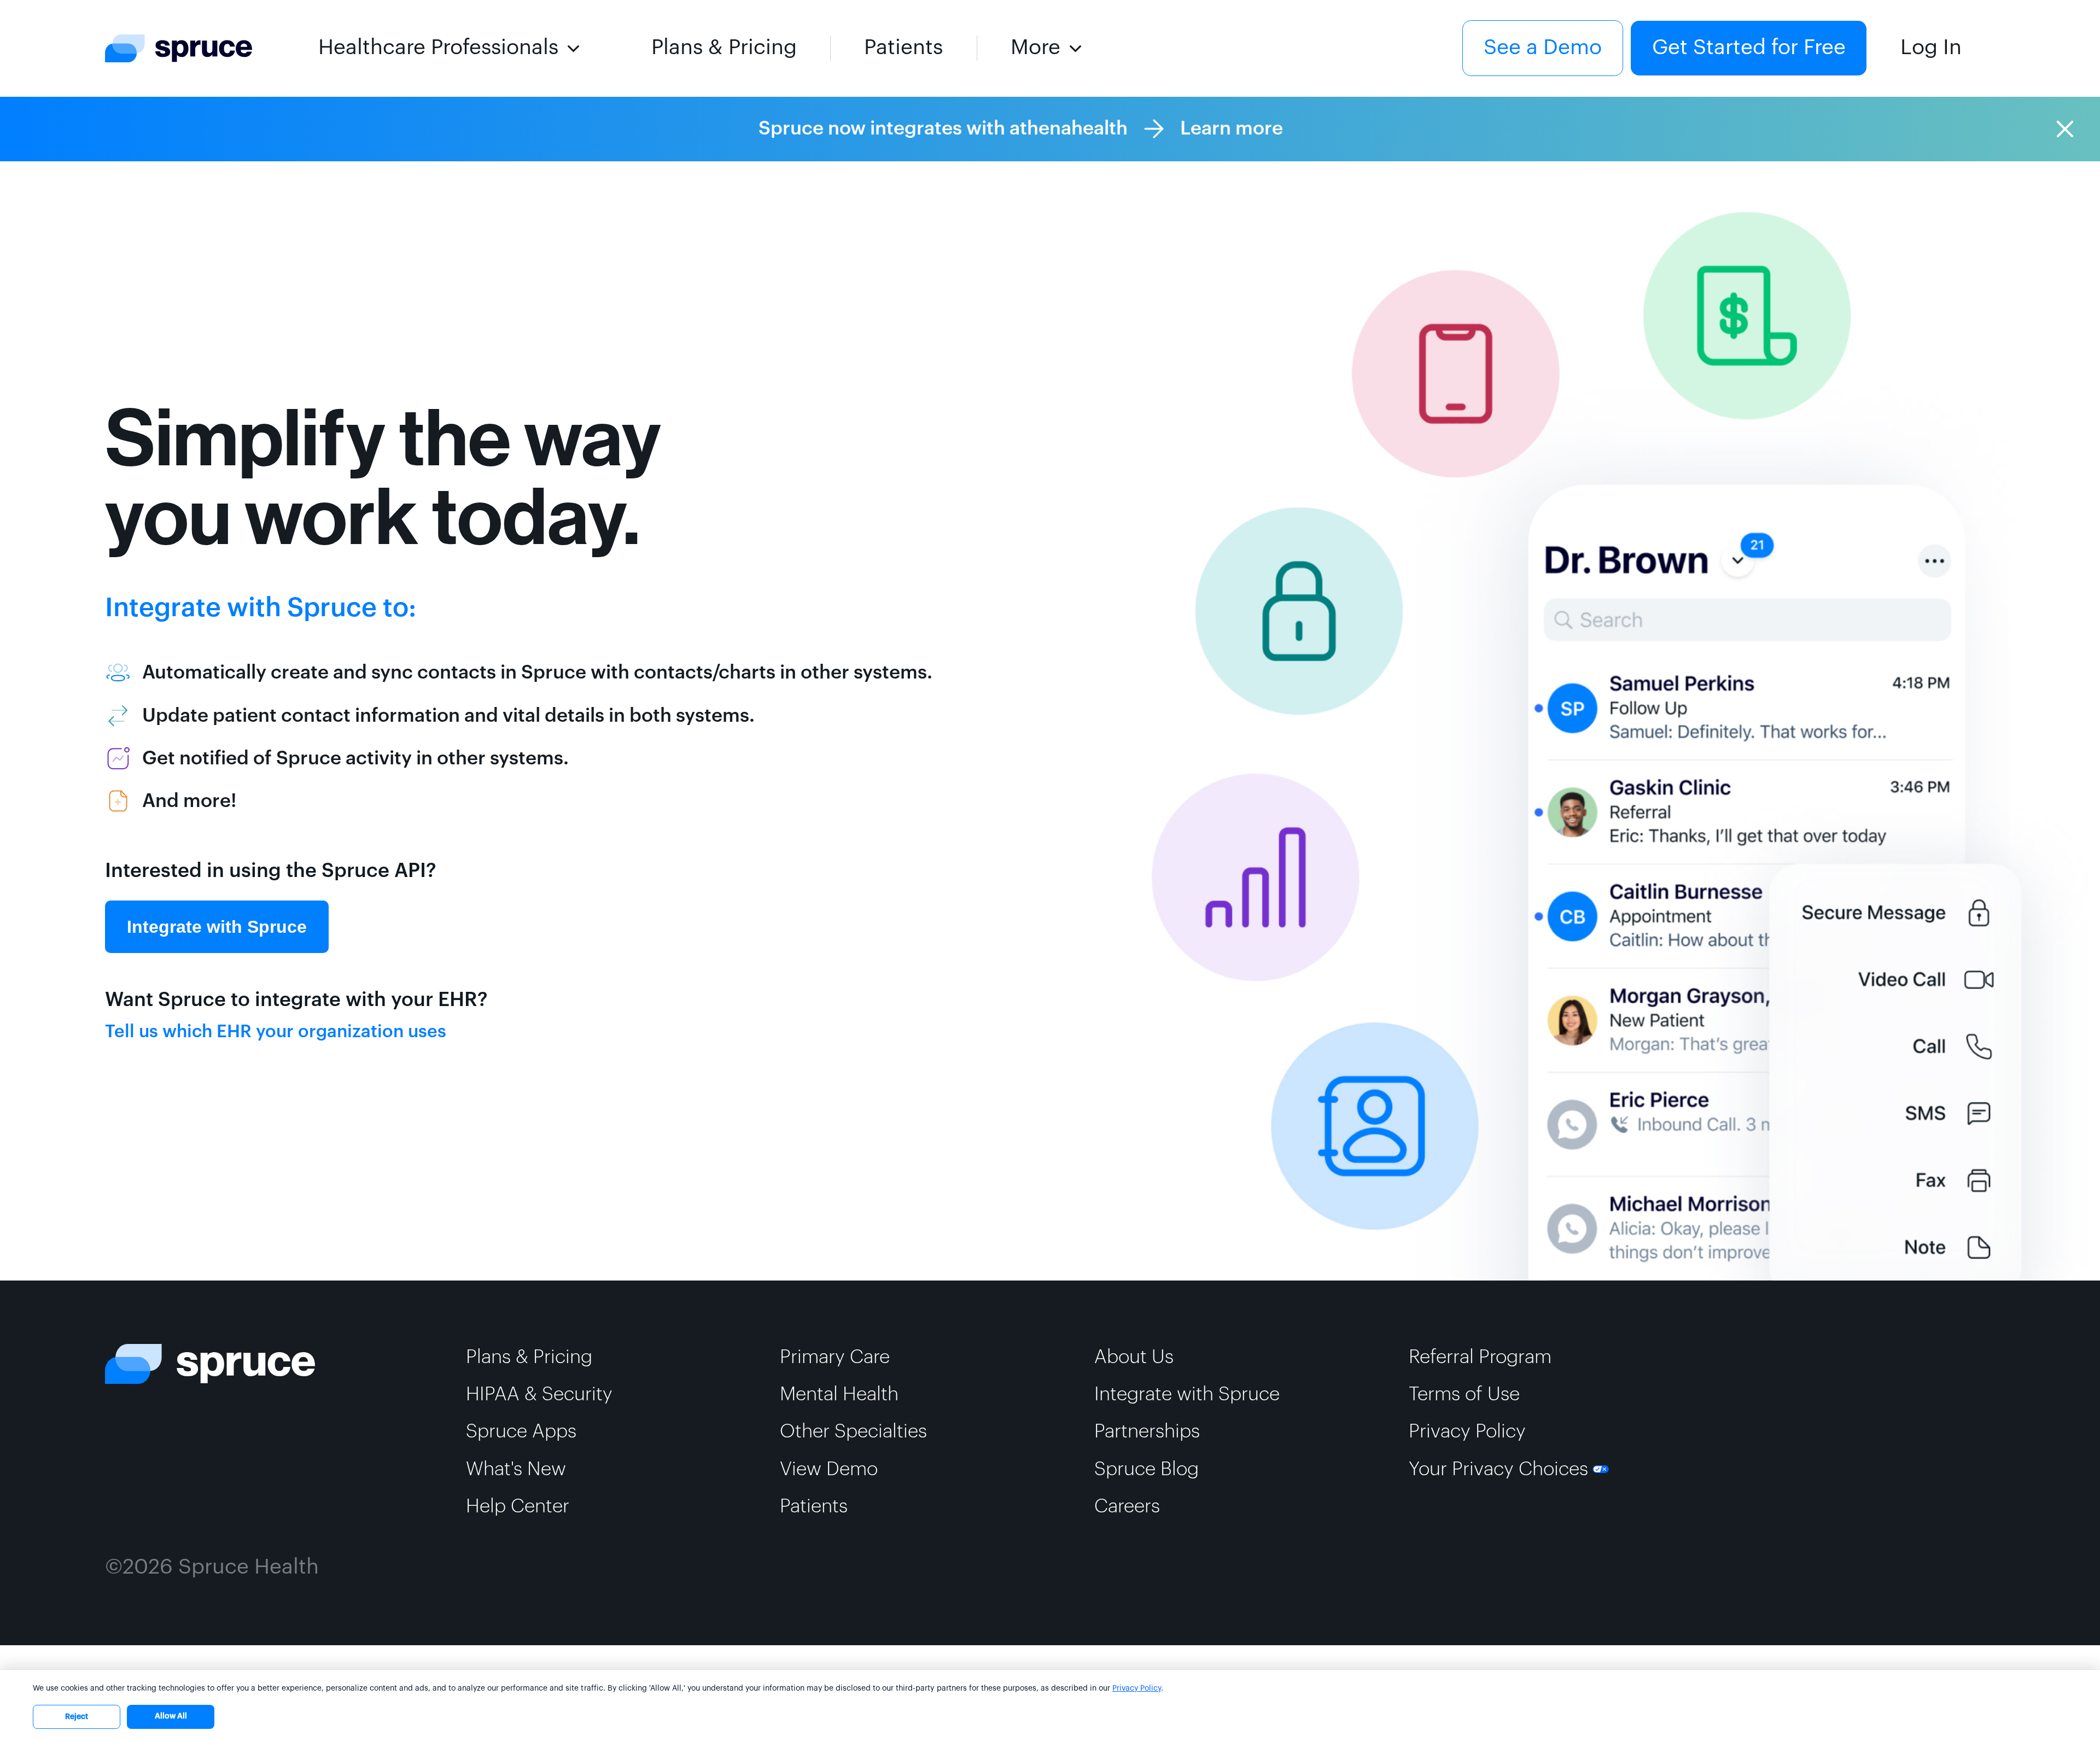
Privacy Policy (1137, 1688)
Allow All (171, 1716)
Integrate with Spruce (217, 927)
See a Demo (1543, 48)
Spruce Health (249, 1567)
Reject (77, 1717)
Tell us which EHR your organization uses (276, 1032)
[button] (451, 48)
